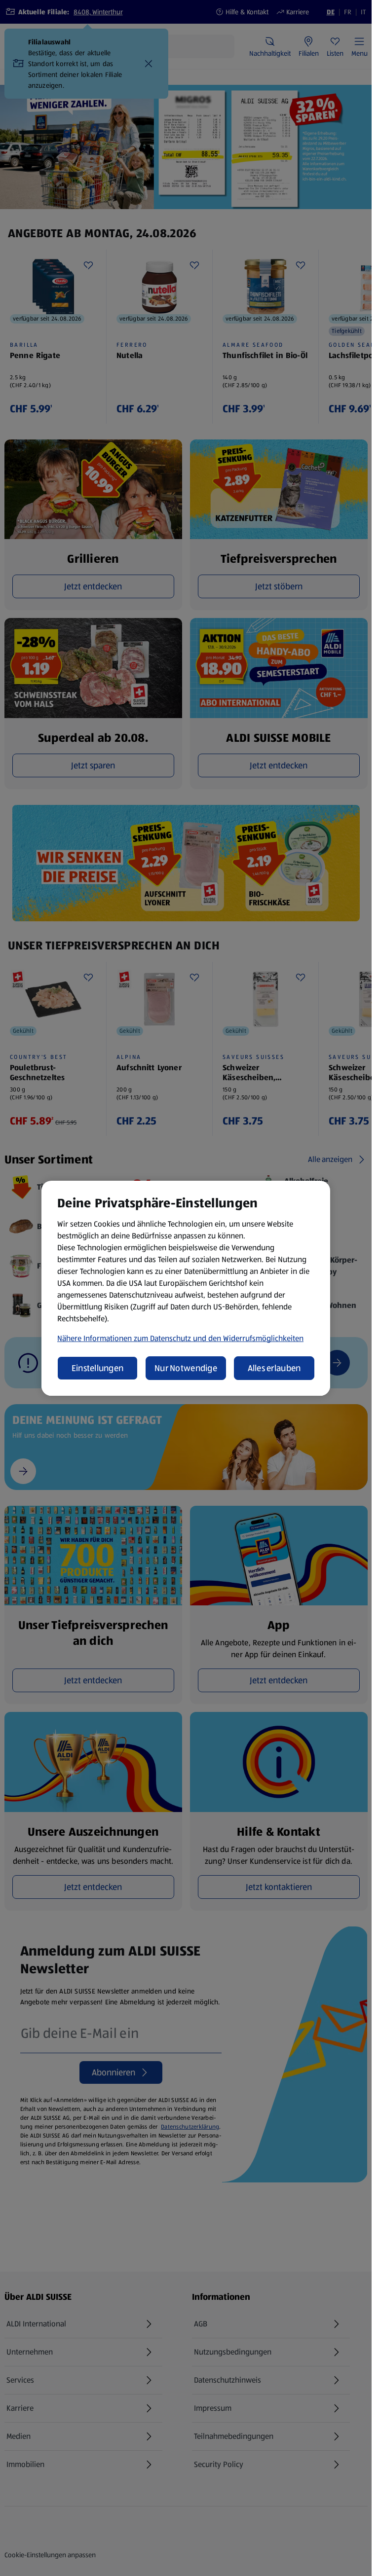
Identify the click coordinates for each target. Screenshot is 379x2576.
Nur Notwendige (186, 1368)
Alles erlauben (274, 1368)
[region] (186, 1288)
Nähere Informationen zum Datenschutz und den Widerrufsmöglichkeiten (180, 1338)
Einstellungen (98, 1368)
